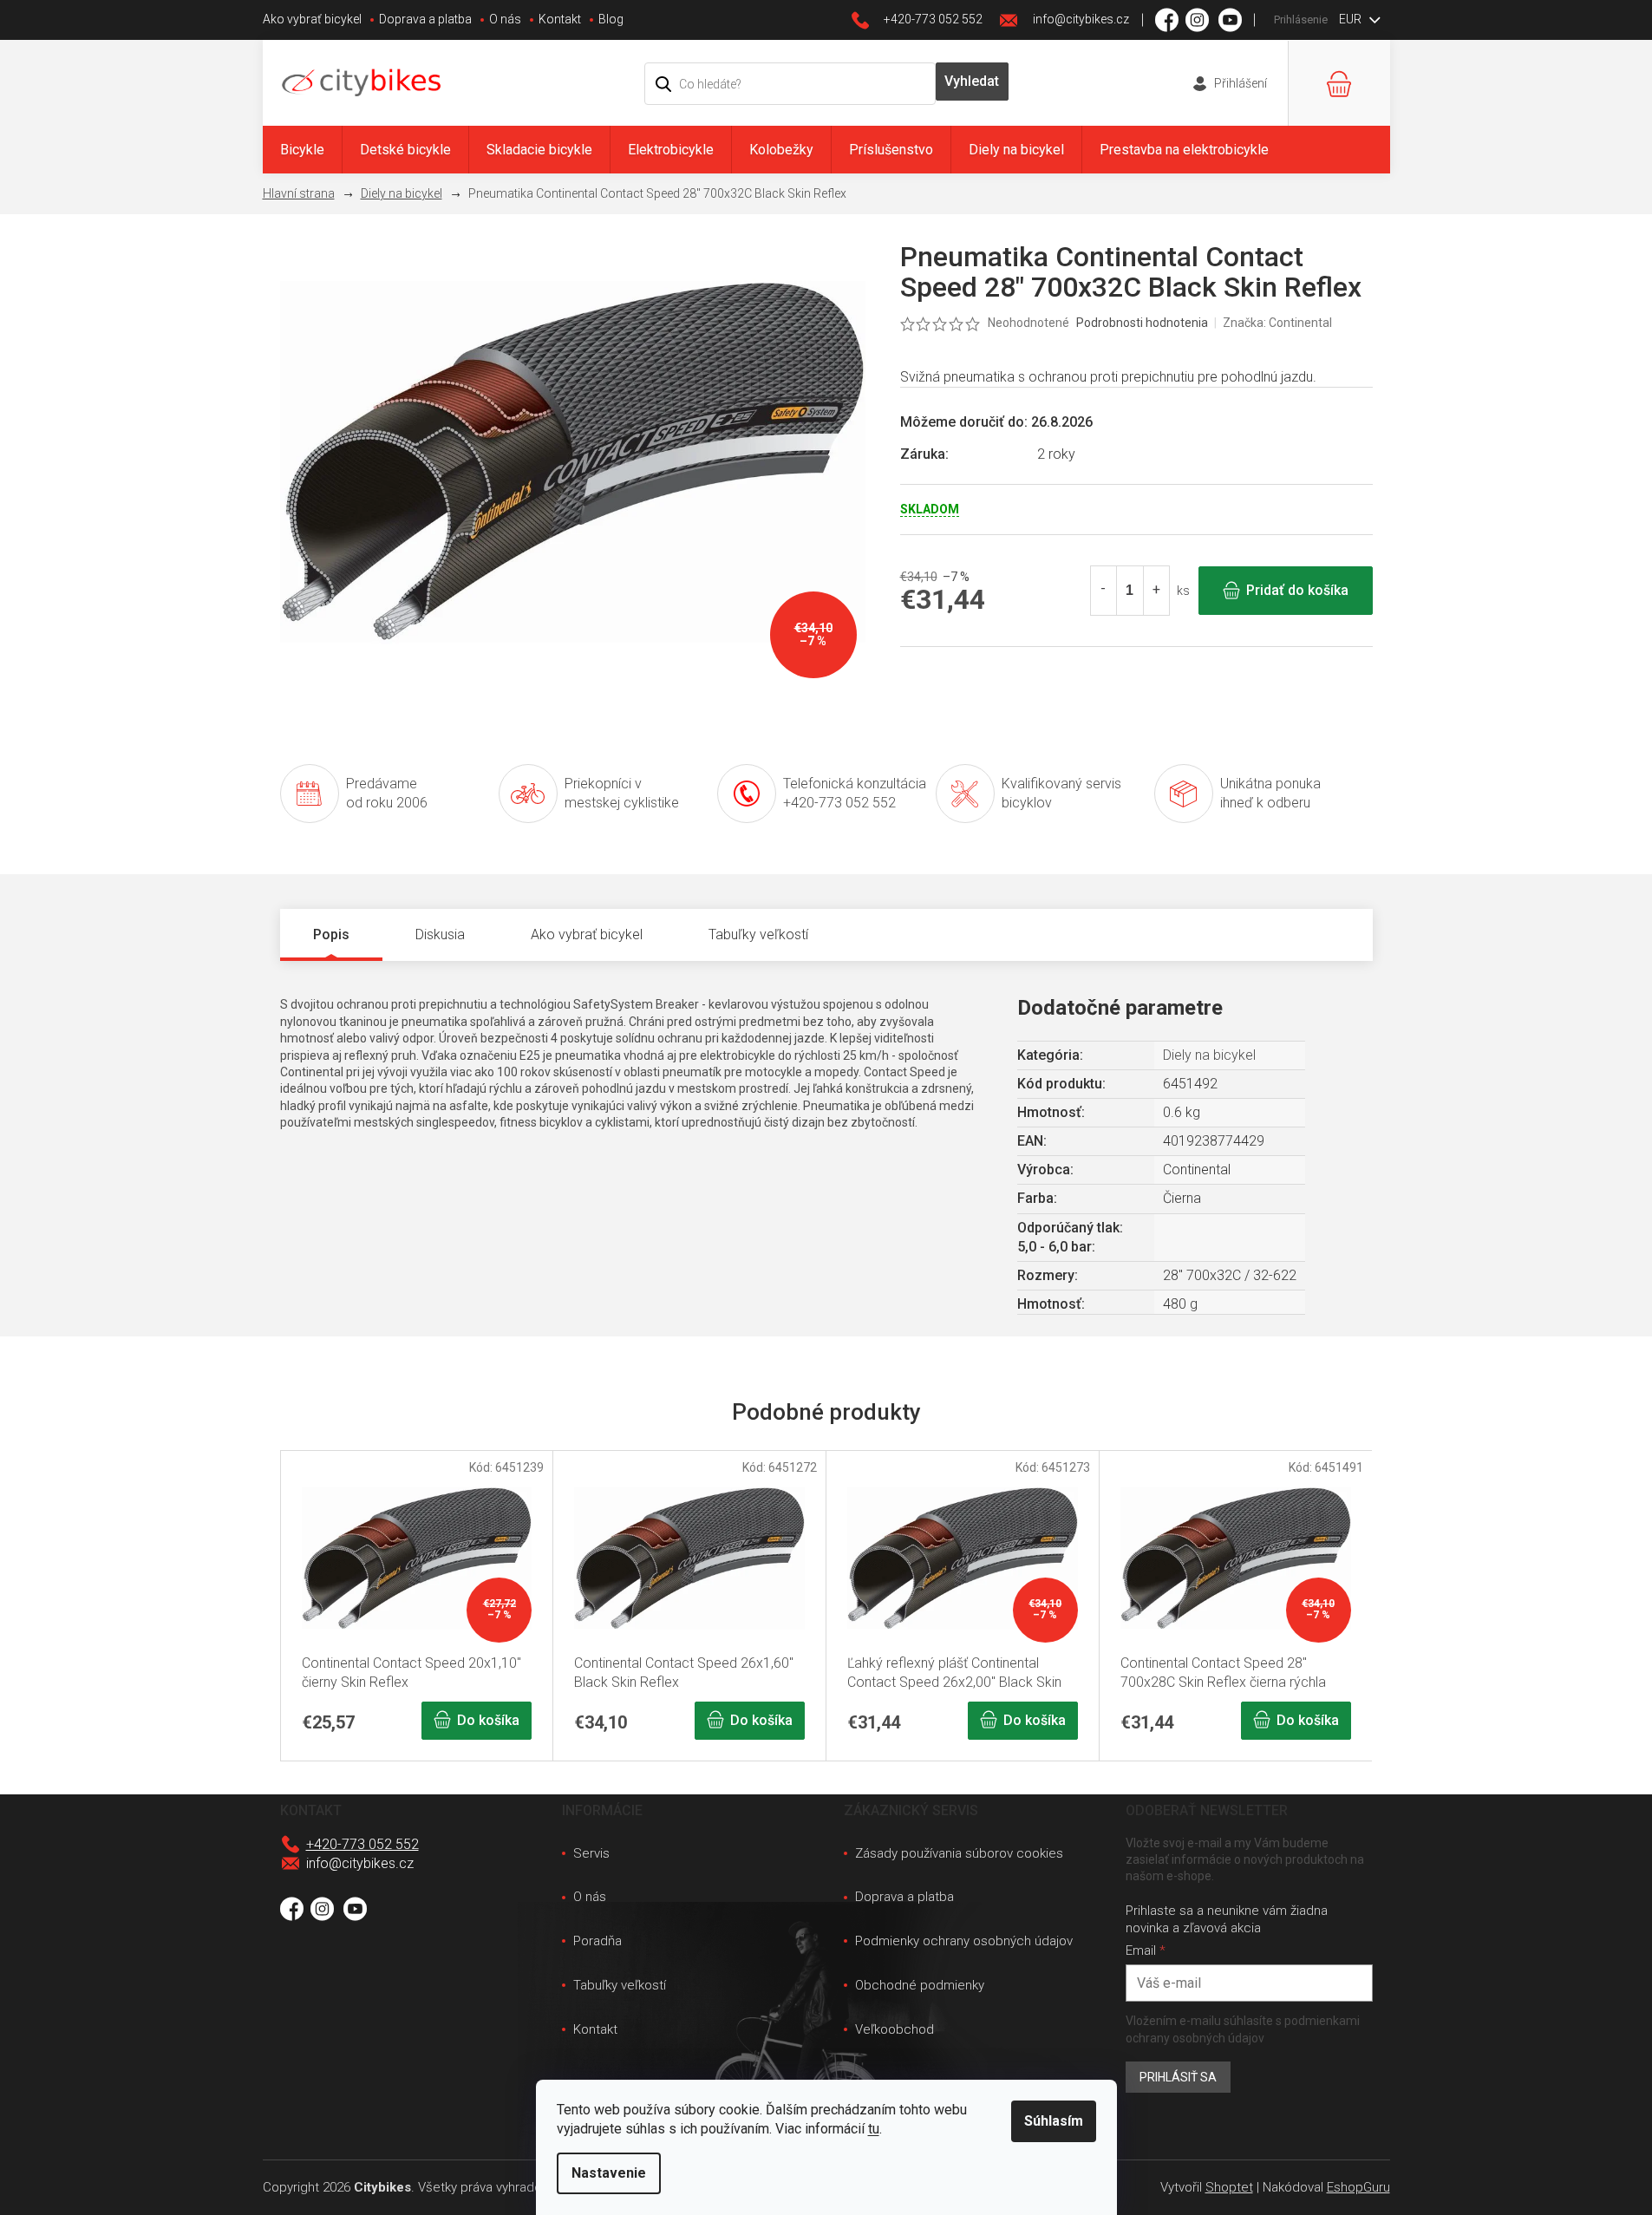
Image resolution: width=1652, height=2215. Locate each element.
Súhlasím (1054, 2121)
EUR (1352, 19)
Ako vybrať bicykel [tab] (587, 934)
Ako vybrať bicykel (312, 19)
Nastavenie (609, 2173)
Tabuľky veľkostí (620, 1985)
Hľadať (972, 82)
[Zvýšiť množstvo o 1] (1156, 591)
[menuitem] (302, 150)
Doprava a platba (425, 19)
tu (874, 2129)
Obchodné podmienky (920, 1985)
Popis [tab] (331, 934)
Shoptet (1229, 2187)
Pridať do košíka (1297, 590)
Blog (611, 19)
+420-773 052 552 (362, 1844)
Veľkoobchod (895, 2029)
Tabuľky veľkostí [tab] (758, 934)
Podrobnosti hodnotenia (1142, 323)
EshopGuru (1358, 2187)
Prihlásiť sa (1178, 2077)
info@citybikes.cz (360, 1863)
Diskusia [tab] (440, 934)
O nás (505, 19)
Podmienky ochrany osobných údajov (964, 1941)
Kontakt (560, 19)
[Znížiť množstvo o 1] (1104, 591)
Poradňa (597, 1941)
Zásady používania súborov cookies (959, 1853)
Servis (591, 1853)
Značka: (1277, 323)
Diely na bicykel (1209, 1055)
